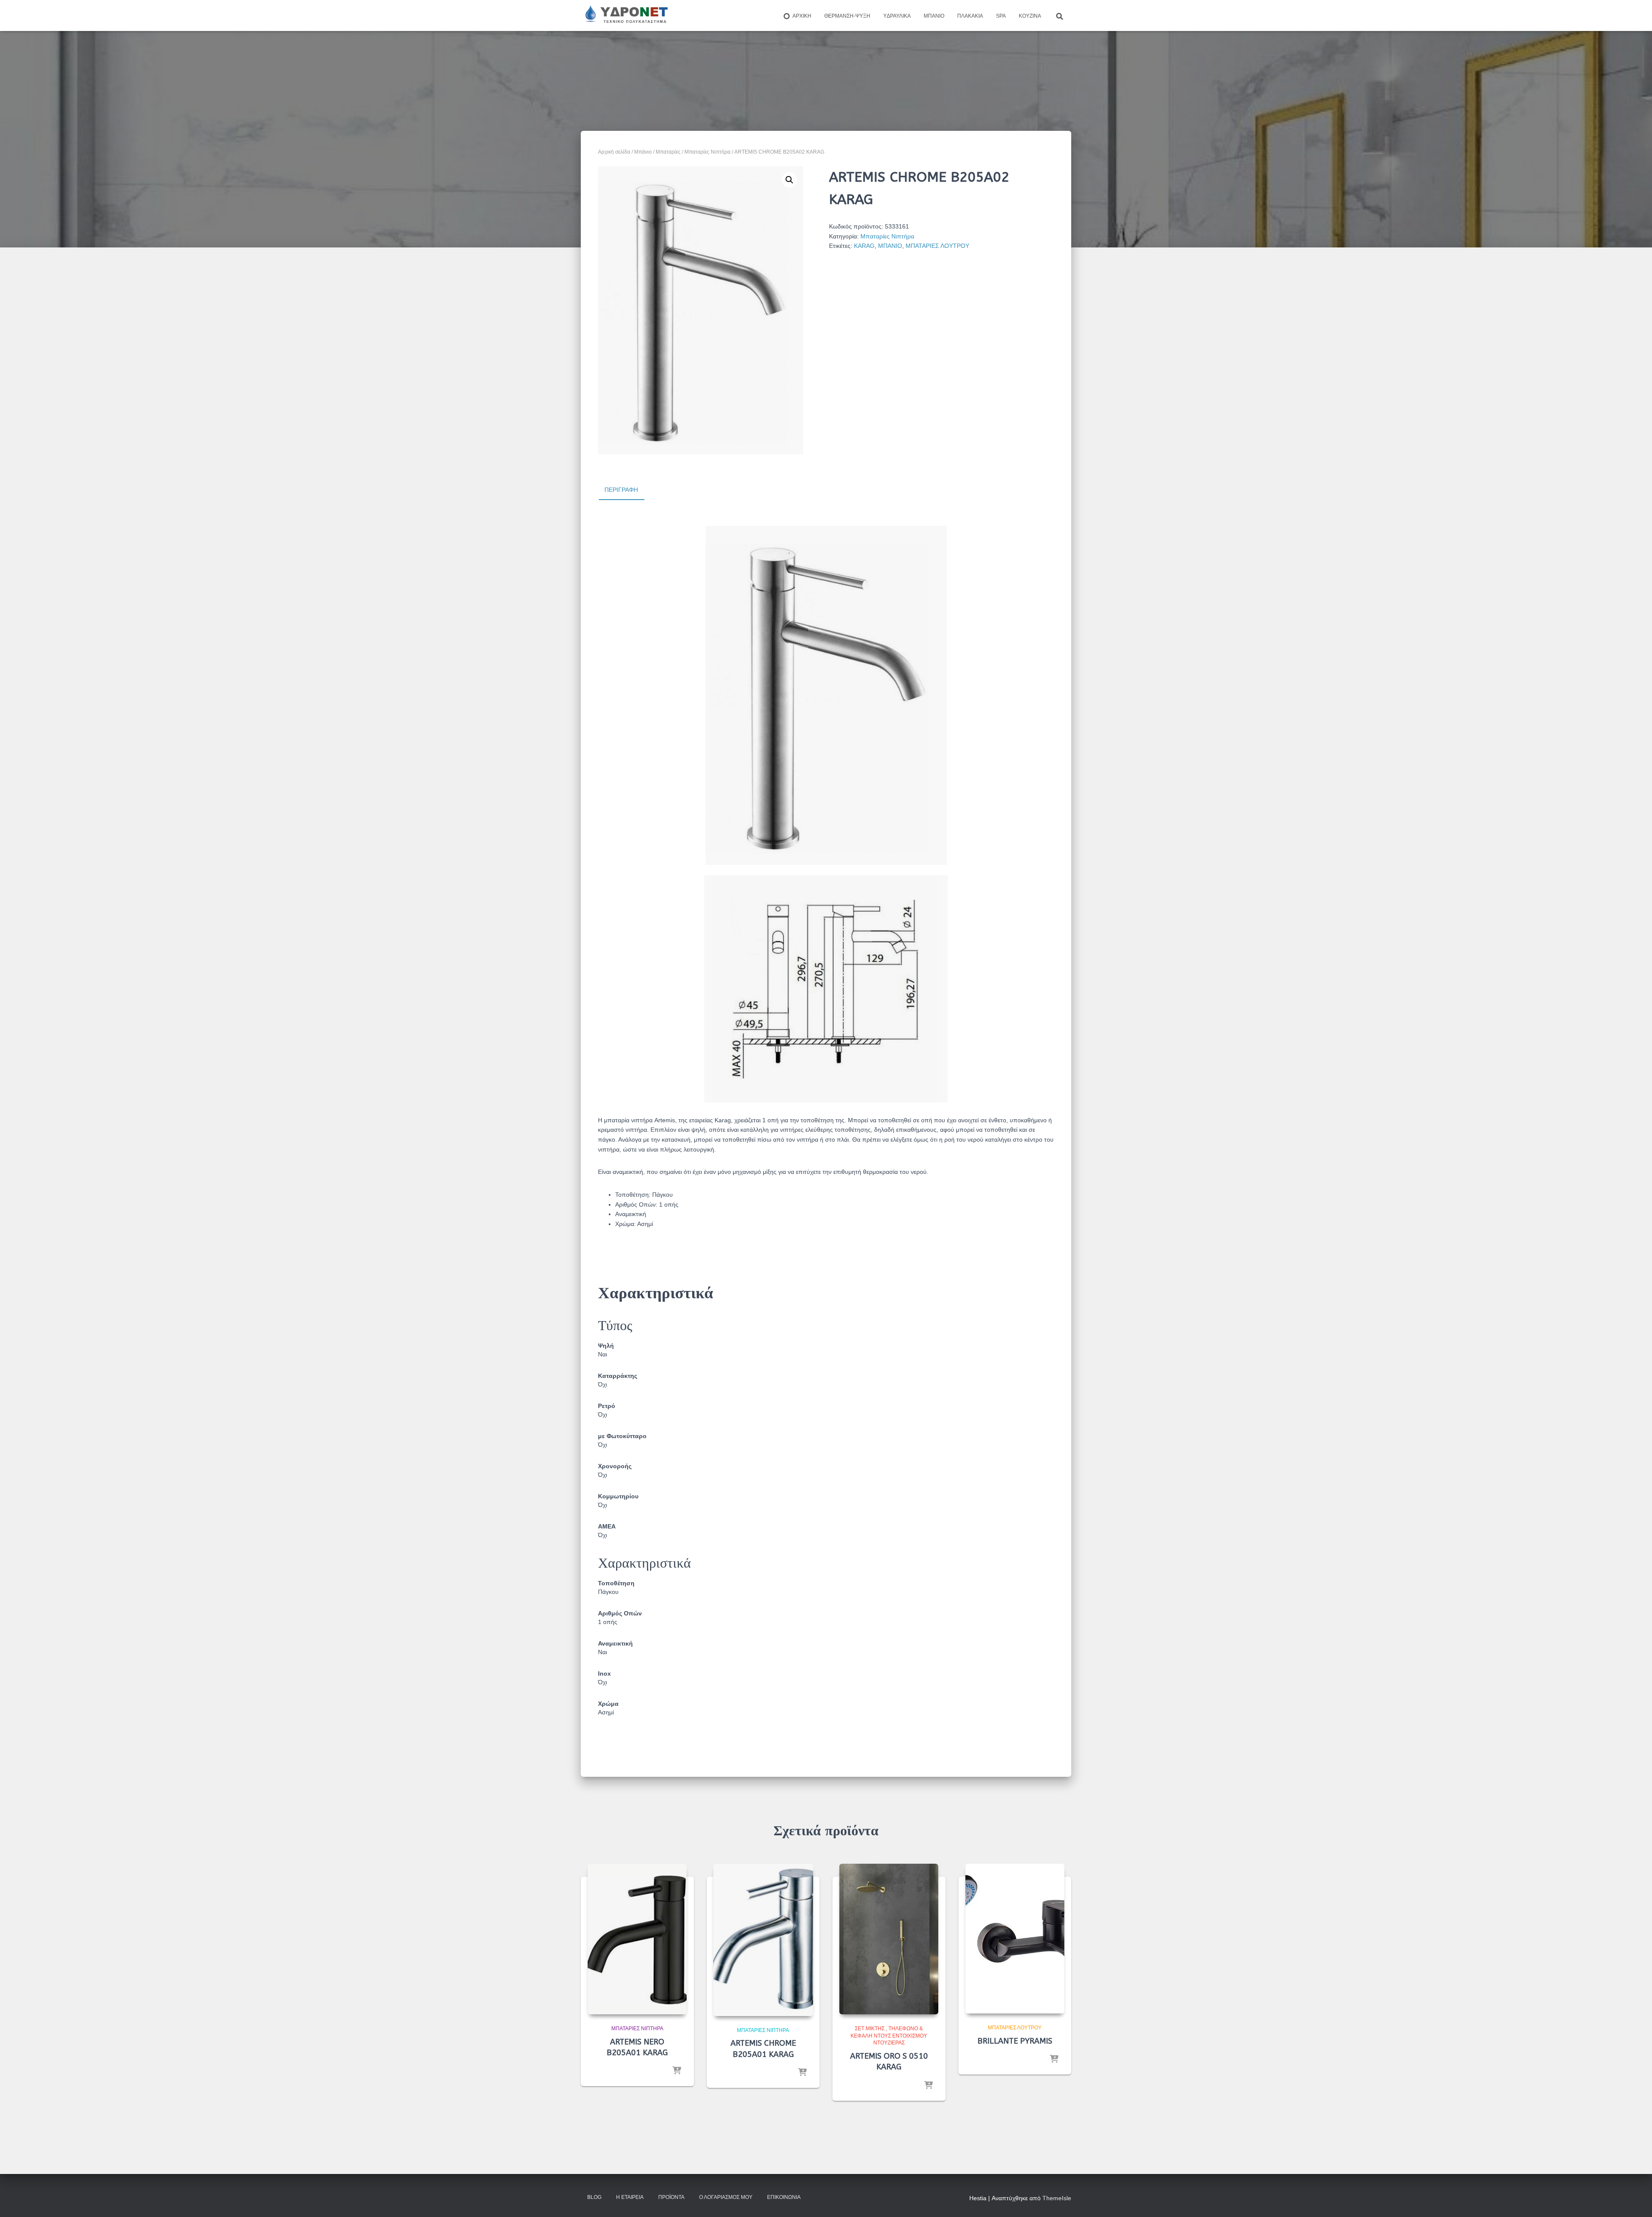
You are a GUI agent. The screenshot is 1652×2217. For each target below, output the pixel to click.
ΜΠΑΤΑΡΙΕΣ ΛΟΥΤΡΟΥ (937, 246)
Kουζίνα (1030, 16)
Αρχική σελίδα (614, 152)
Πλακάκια (970, 16)
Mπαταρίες (668, 152)
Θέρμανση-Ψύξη (847, 16)
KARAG (864, 246)
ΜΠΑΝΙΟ (890, 246)
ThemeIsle (1057, 2198)
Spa (1001, 16)
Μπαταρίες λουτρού (1015, 2028)
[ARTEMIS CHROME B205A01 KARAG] (763, 1940)
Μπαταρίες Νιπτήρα (707, 152)
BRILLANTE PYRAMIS (1015, 2041)
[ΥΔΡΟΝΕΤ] (626, 15)
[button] (789, 180)
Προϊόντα (671, 2197)
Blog (594, 2197)
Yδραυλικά (897, 16)
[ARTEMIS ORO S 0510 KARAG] (889, 1939)
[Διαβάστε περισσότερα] (677, 2071)
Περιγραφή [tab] (621, 490)
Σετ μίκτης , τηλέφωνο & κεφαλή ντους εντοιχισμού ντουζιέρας (889, 2036)
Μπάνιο (934, 16)
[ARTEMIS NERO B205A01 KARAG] (637, 1939)
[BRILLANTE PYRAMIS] (1015, 1939)
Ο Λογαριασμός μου (726, 2197)
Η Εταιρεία (630, 2197)
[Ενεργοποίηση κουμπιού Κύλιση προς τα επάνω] (1635, 2200)
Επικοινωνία (784, 2197)
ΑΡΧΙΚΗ (802, 16)
